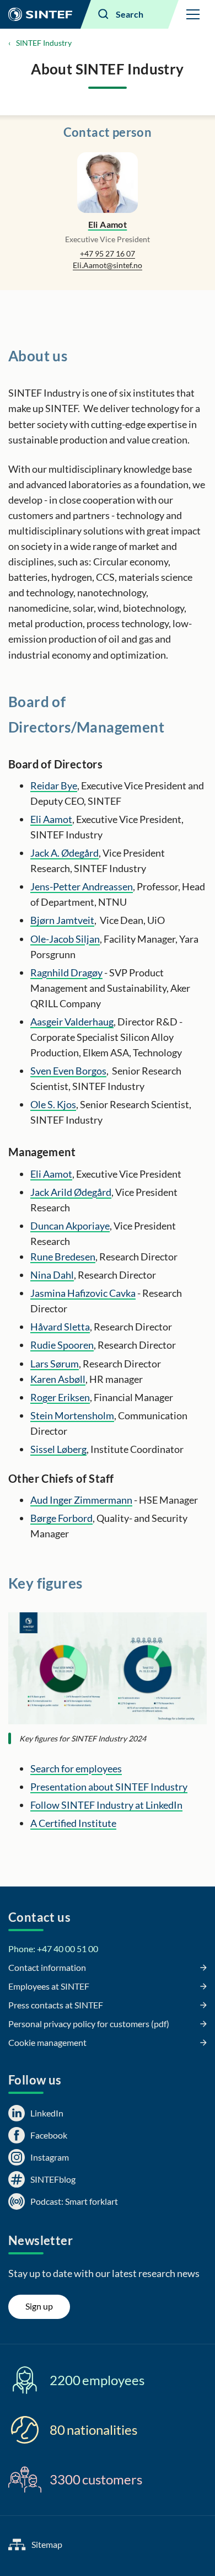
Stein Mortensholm (72, 1415)
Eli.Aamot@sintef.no (108, 265)
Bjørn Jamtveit (62, 920)
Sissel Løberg (58, 1449)
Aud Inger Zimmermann (81, 1500)
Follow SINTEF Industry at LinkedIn (106, 1805)
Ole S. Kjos (53, 1104)
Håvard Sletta (60, 1327)
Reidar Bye (54, 785)
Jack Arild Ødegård (71, 1192)
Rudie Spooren (62, 1345)
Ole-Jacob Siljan (65, 939)
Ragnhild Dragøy (66, 972)
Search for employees (76, 1768)
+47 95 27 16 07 (108, 253)
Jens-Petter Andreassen (82, 886)
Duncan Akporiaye (70, 1226)
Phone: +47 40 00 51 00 (53, 1949)
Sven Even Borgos (68, 1071)
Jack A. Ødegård (64, 853)
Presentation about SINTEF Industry (109, 1787)
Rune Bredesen (63, 1257)
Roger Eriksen (60, 1397)
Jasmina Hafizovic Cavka (83, 1293)
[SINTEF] (40, 14)
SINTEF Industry (44, 43)
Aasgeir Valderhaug (72, 1022)
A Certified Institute (73, 1823)
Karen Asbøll (58, 1379)
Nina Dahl (52, 1275)
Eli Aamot (108, 224)
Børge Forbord (61, 1518)
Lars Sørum (55, 1364)
